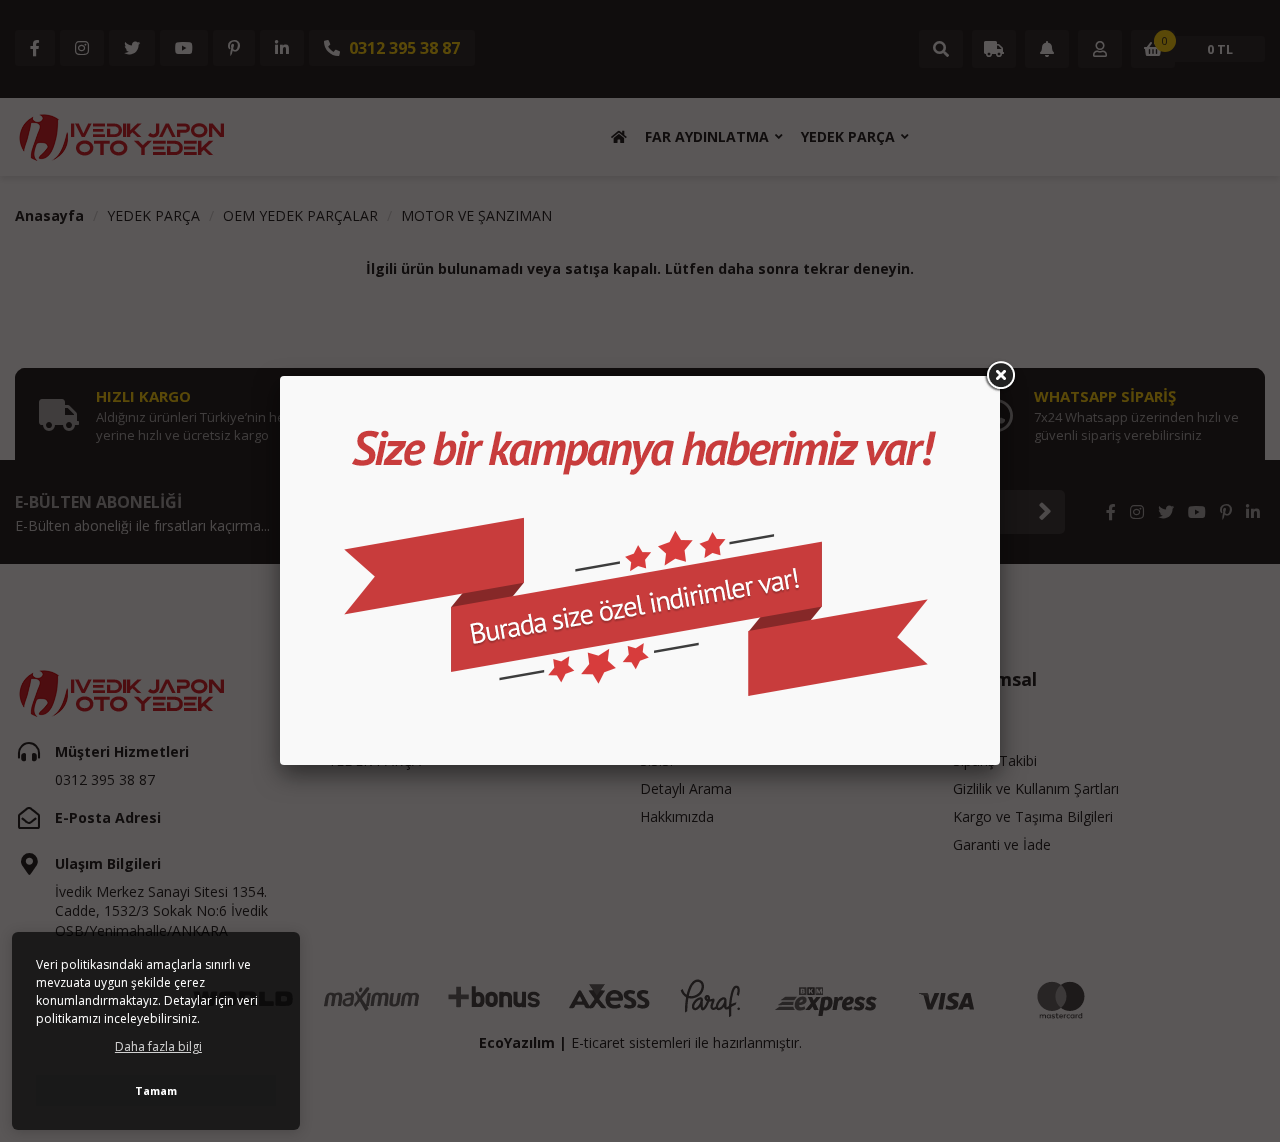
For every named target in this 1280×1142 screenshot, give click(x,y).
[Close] (1000, 376)
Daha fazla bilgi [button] (158, 1046)
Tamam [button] (156, 1090)
